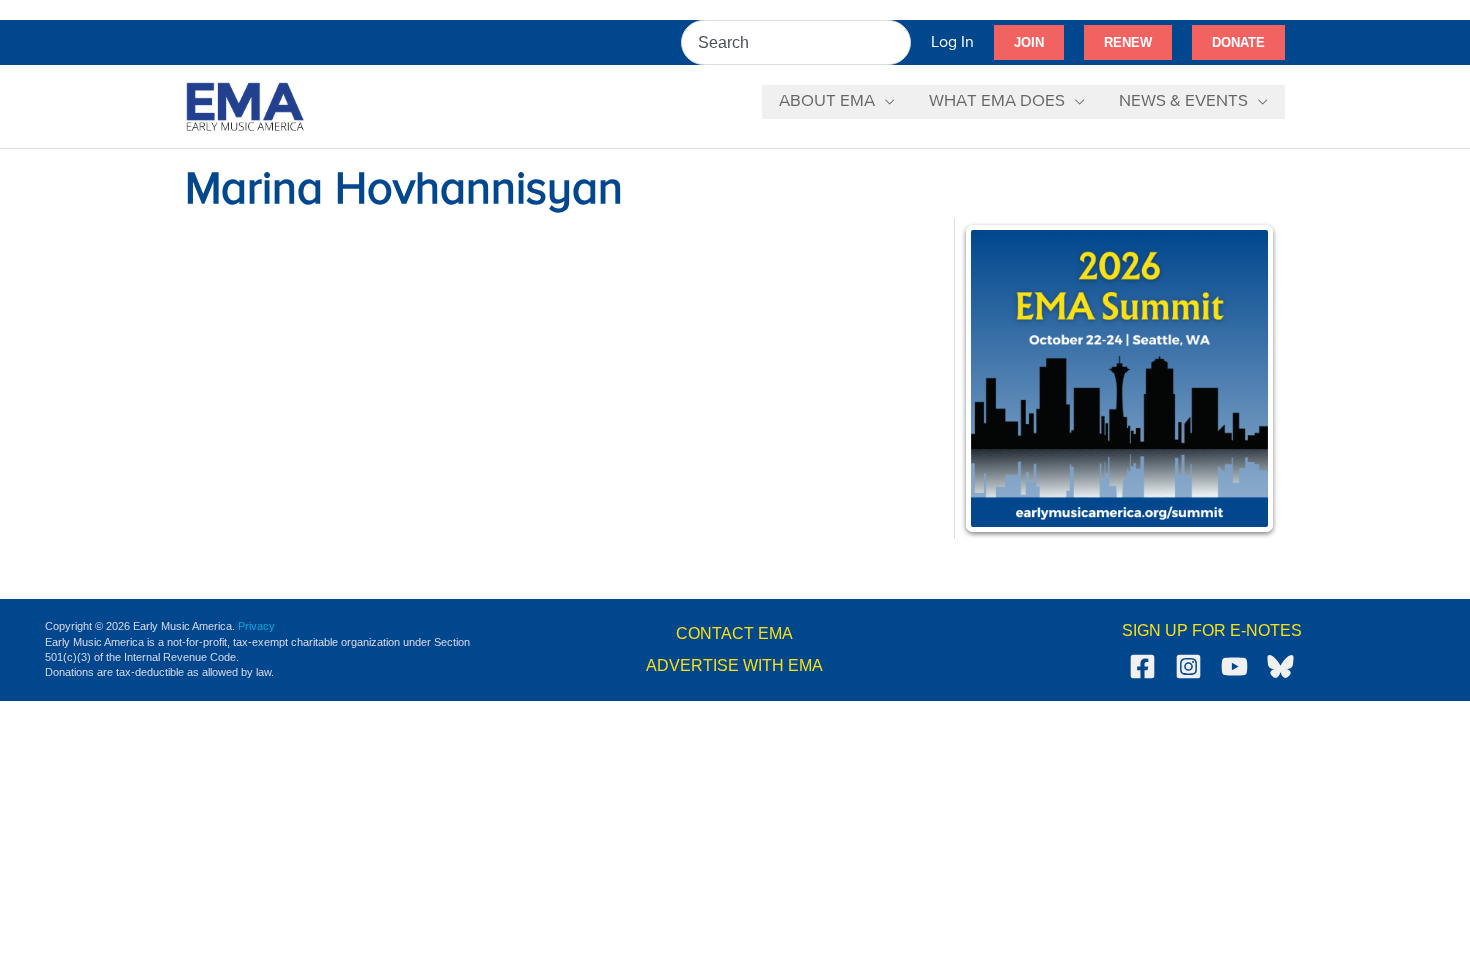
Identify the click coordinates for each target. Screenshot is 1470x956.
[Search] (897, 42)
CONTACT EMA (734, 633)
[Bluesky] (1280, 666)
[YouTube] (1234, 666)
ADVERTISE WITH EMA (734, 665)
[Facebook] (1142, 666)
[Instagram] (1188, 666)
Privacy (256, 626)
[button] (1029, 43)
